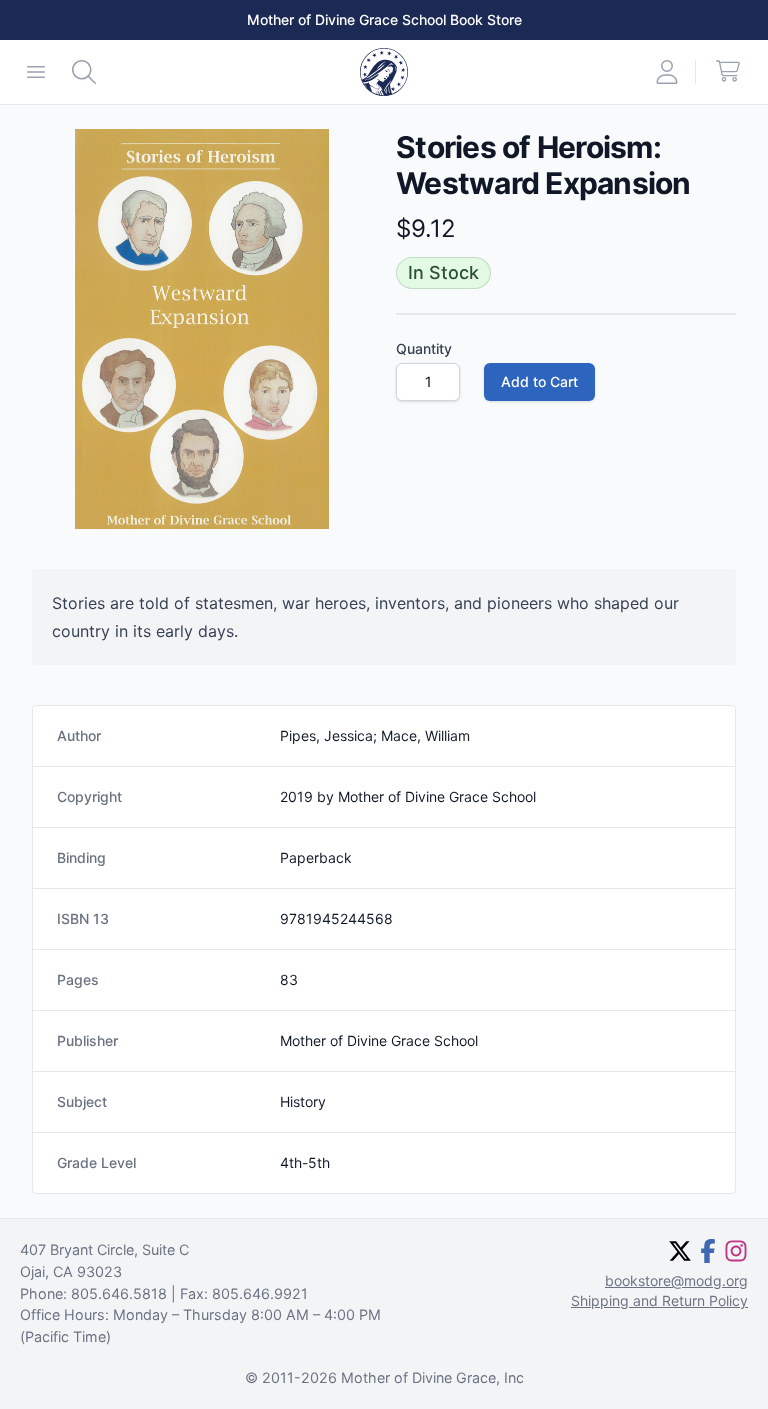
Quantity (424, 348)
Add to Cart (539, 381)
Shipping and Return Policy (659, 1300)
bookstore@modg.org (676, 1280)
